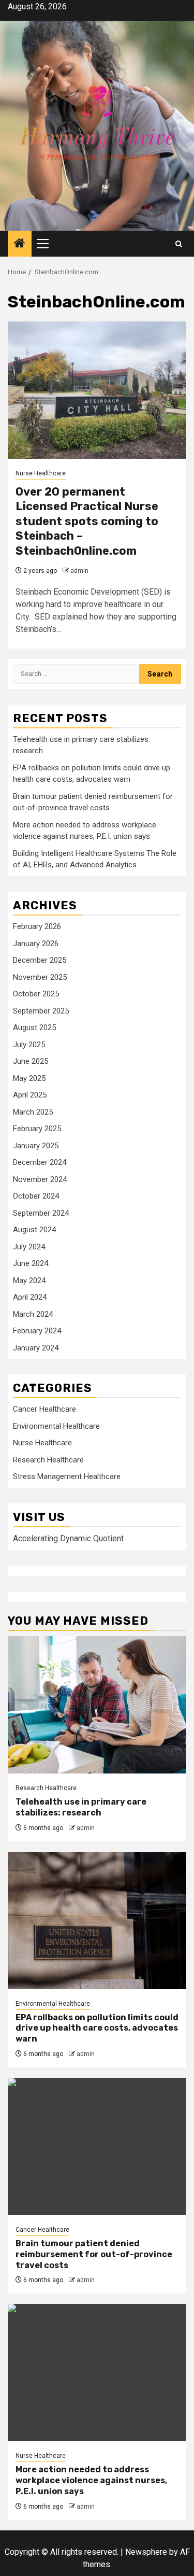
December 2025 (40, 960)
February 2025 (37, 1129)
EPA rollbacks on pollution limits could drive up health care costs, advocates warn (97, 2028)
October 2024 (36, 1196)
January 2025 (36, 1146)
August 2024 (34, 1230)
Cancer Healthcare (44, 1409)
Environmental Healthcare (56, 1426)
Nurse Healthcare (41, 473)
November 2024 (40, 1179)
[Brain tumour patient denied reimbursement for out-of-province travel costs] (97, 2146)
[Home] (20, 244)
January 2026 (36, 944)
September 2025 (41, 1011)
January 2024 (36, 1348)
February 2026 (37, 926)
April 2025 (30, 1095)
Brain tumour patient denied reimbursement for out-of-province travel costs (94, 2254)
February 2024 (37, 1331)
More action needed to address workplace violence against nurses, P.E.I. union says (91, 2480)
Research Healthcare (48, 1460)
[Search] (179, 244)
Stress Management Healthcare (67, 1476)
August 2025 (34, 1027)
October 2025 (36, 994)
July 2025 (29, 1045)
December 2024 (40, 1162)
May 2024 (29, 1280)
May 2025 (29, 1078)
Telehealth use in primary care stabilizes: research (81, 1807)
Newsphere (146, 2552)
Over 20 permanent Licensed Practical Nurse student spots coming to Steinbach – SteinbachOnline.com (87, 521)
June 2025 (31, 1061)
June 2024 (31, 1263)
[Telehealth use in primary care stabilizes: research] (97, 1705)
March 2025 (33, 1112)
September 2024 (41, 1213)
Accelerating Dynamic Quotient (68, 1538)
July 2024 (29, 1247)
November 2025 (40, 977)
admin (79, 571)
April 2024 (30, 1297)
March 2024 (33, 1314)
